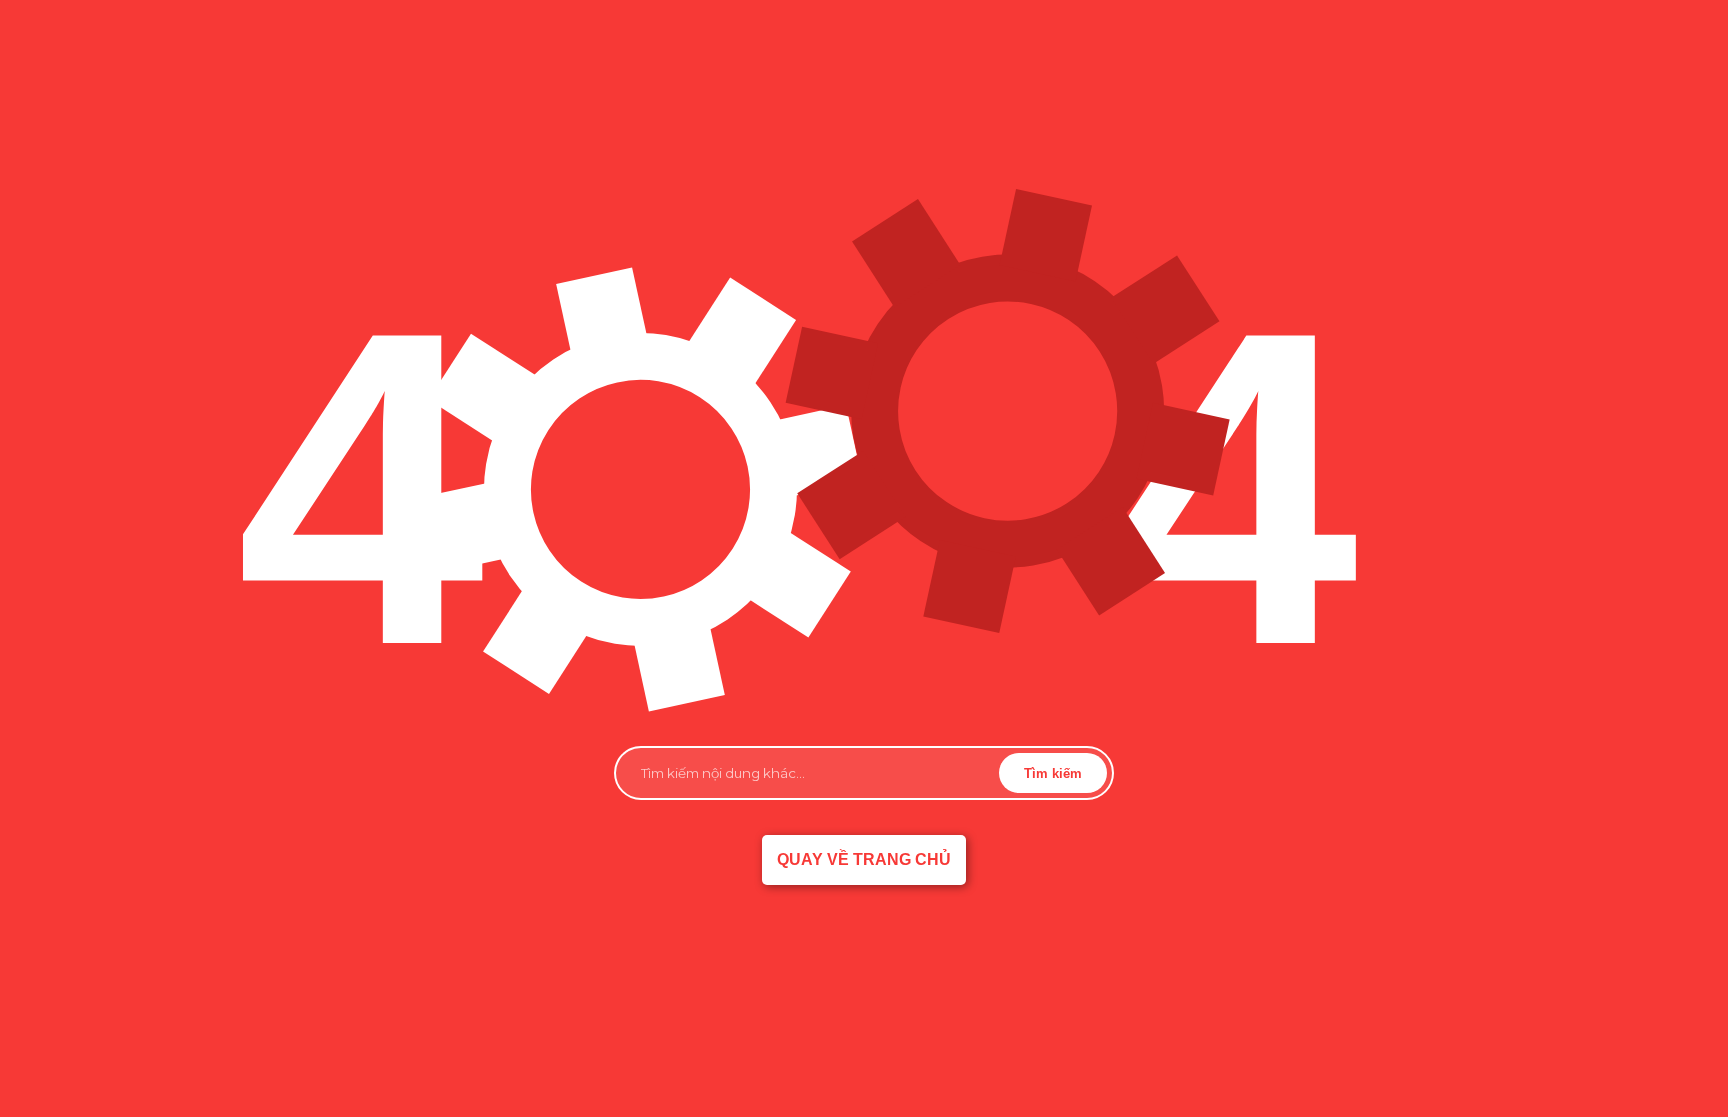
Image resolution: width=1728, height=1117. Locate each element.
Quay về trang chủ (864, 859)
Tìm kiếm (1053, 773)
